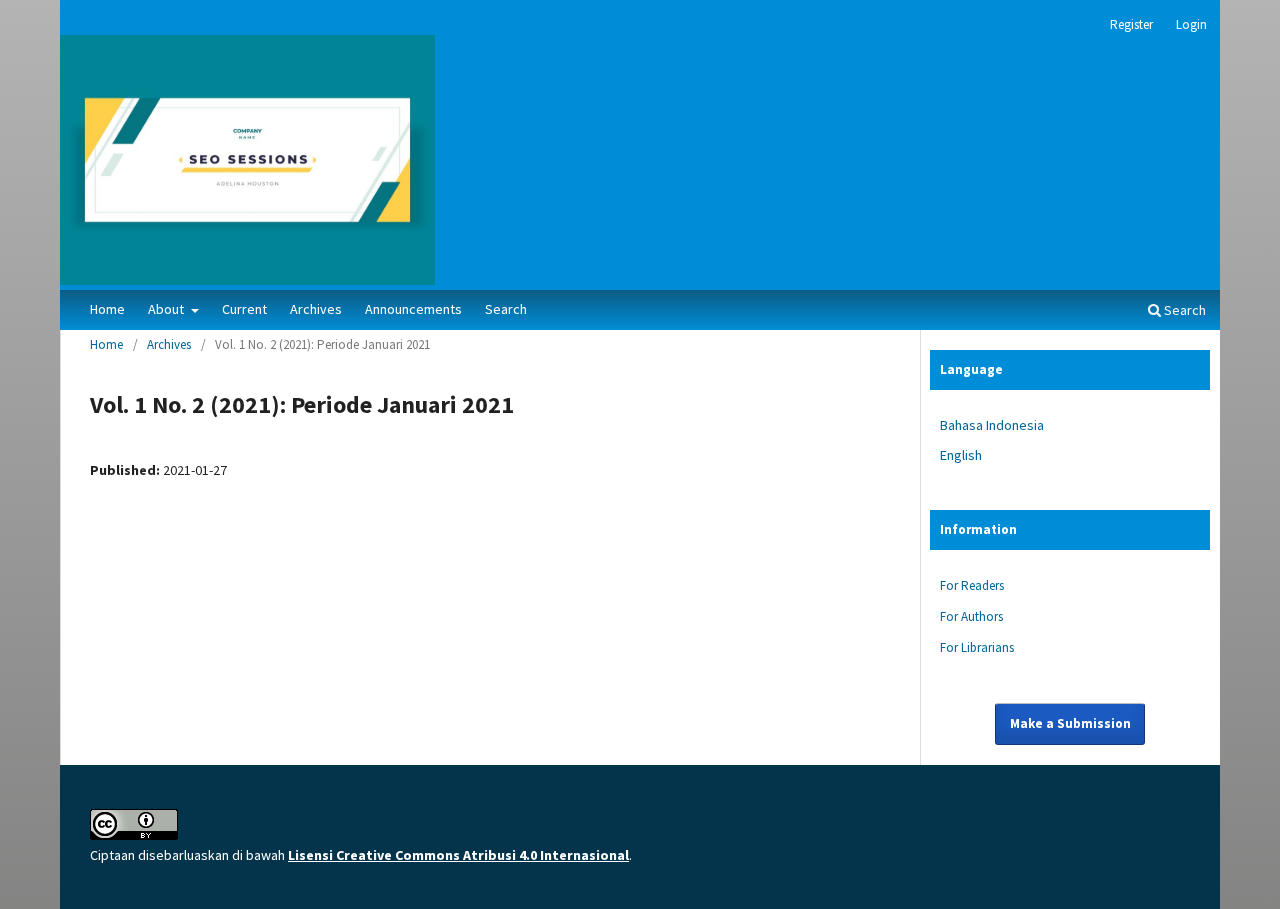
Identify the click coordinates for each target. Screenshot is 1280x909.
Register (1131, 24)
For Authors (971, 616)
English (961, 455)
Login (1191, 24)
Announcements (413, 309)
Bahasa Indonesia (992, 425)
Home (107, 309)
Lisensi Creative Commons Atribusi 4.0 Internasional (458, 855)
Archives (316, 309)
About (167, 309)
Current (244, 309)
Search (506, 309)
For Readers (972, 585)
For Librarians (977, 647)
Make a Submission (1070, 723)
